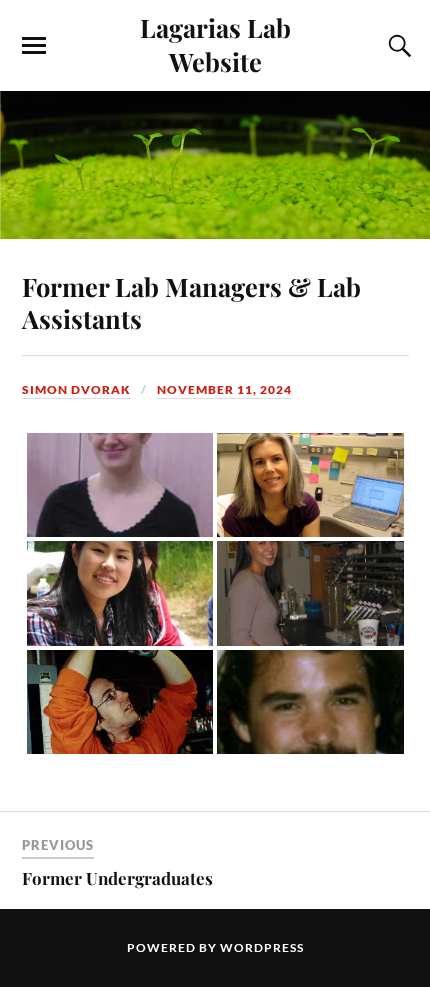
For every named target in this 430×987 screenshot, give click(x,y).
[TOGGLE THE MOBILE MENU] (34, 46)
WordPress (262, 947)
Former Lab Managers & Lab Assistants (191, 302)
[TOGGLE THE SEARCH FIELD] (397, 46)
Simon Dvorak (76, 389)
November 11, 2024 (224, 389)
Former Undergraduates (117, 878)
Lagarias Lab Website (215, 44)
